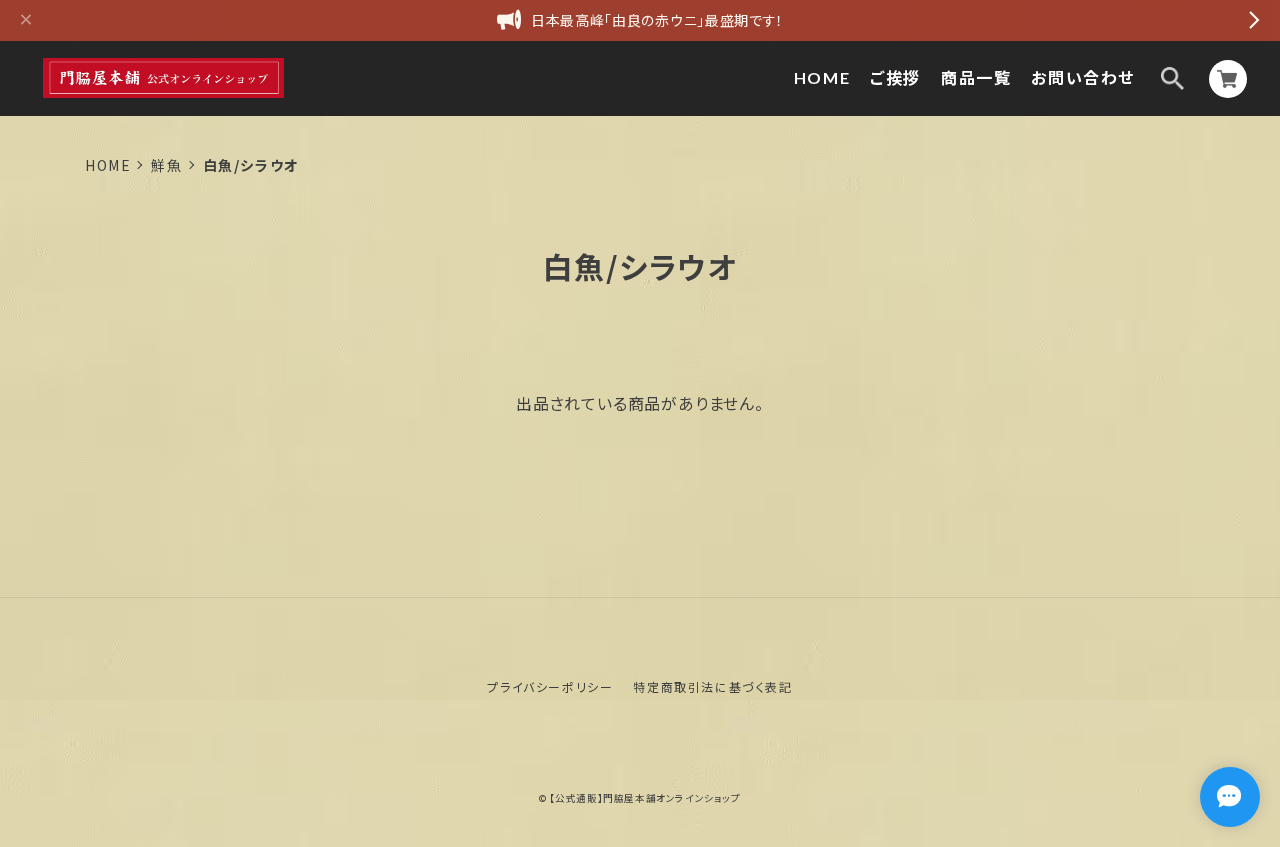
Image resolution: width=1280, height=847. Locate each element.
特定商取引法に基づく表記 (712, 686)
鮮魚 (166, 165)
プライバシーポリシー (550, 686)
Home (108, 165)
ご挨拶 (895, 77)
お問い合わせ (1083, 77)
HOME (822, 77)
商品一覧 (976, 77)
